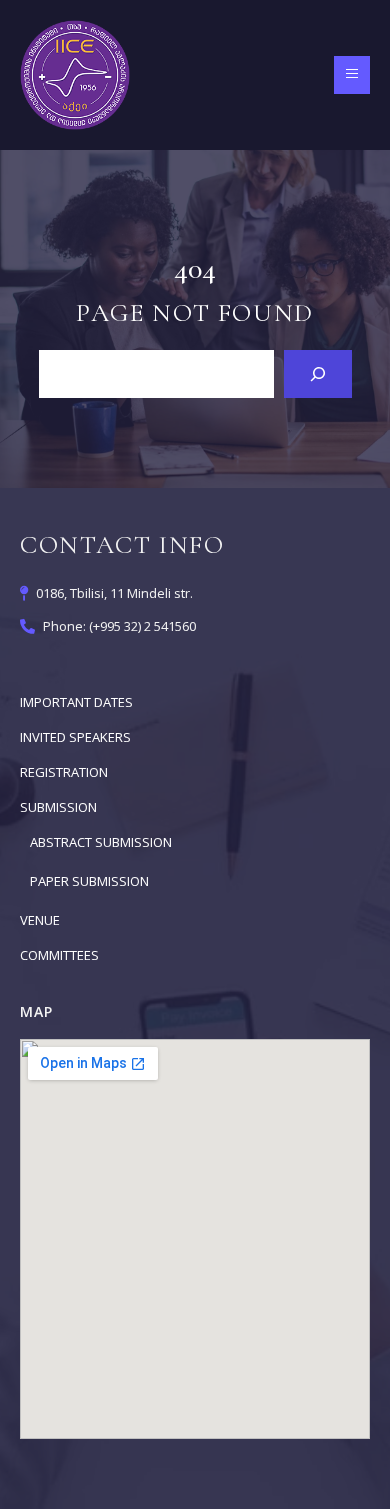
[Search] (318, 374)
